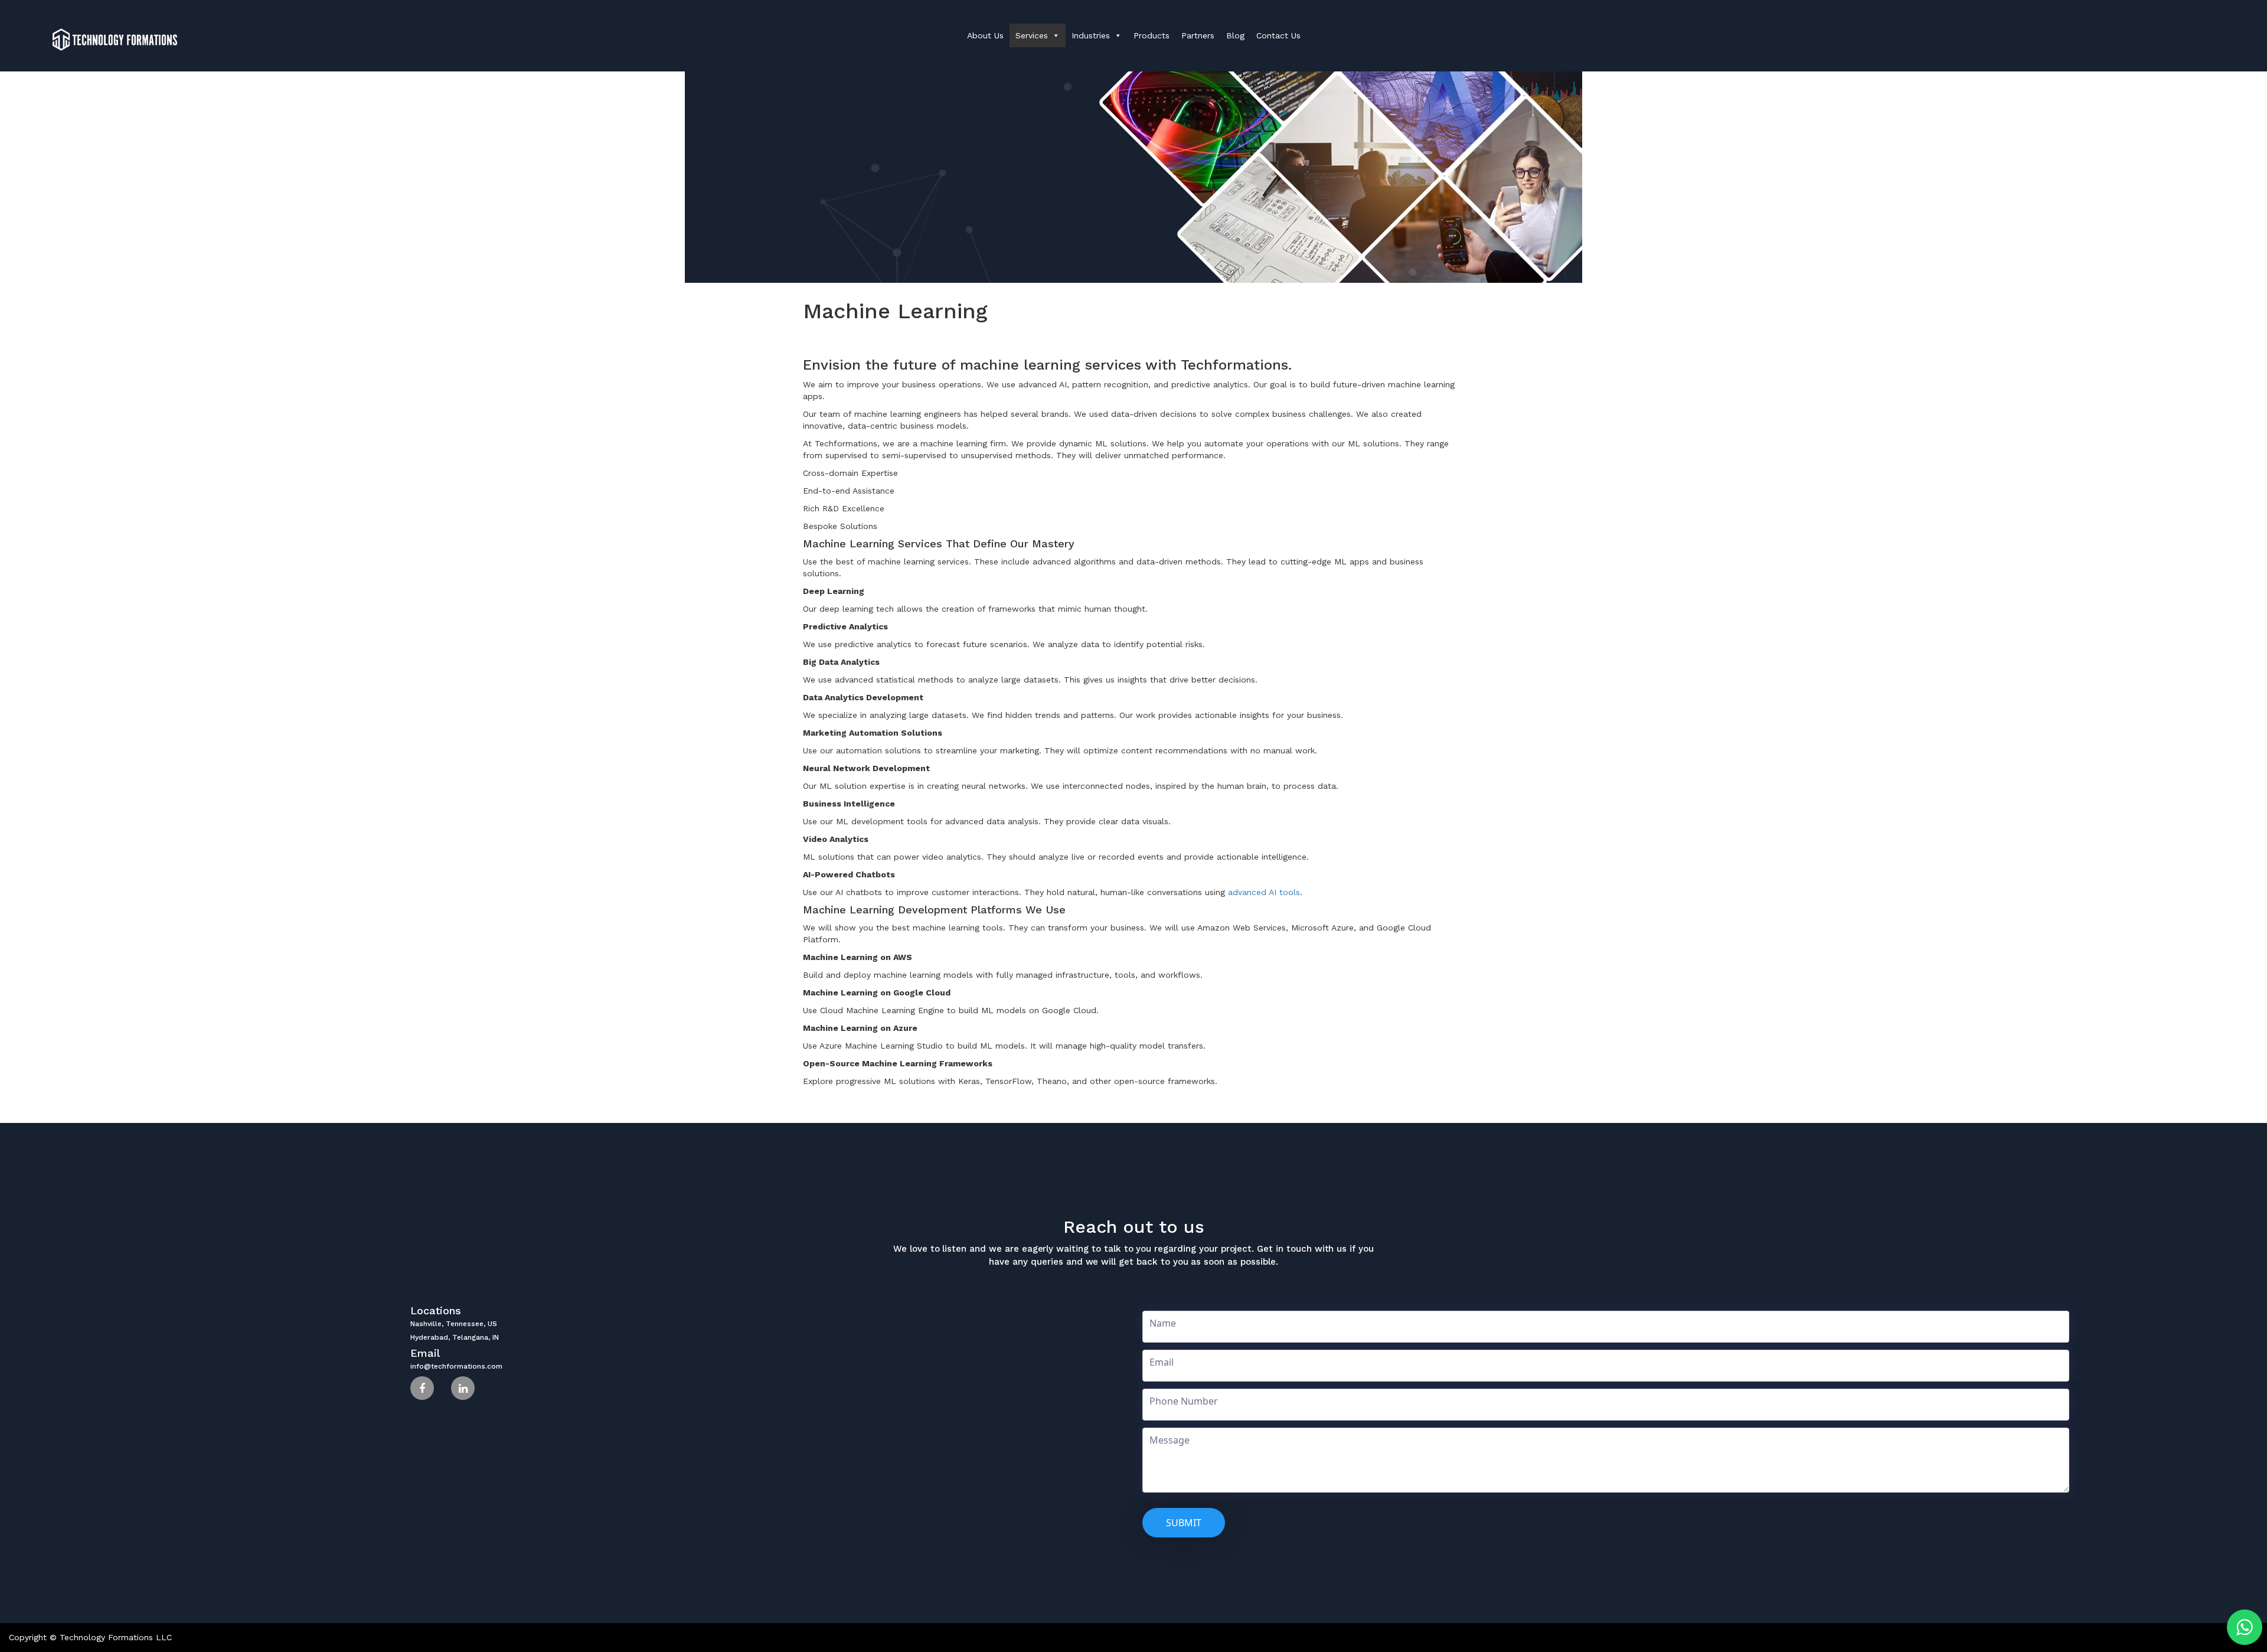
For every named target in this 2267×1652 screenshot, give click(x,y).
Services (1032, 35)
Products (1152, 35)
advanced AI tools (1264, 892)
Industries (1091, 35)
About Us (985, 35)
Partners (1198, 35)
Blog (1235, 35)
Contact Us (1278, 35)
